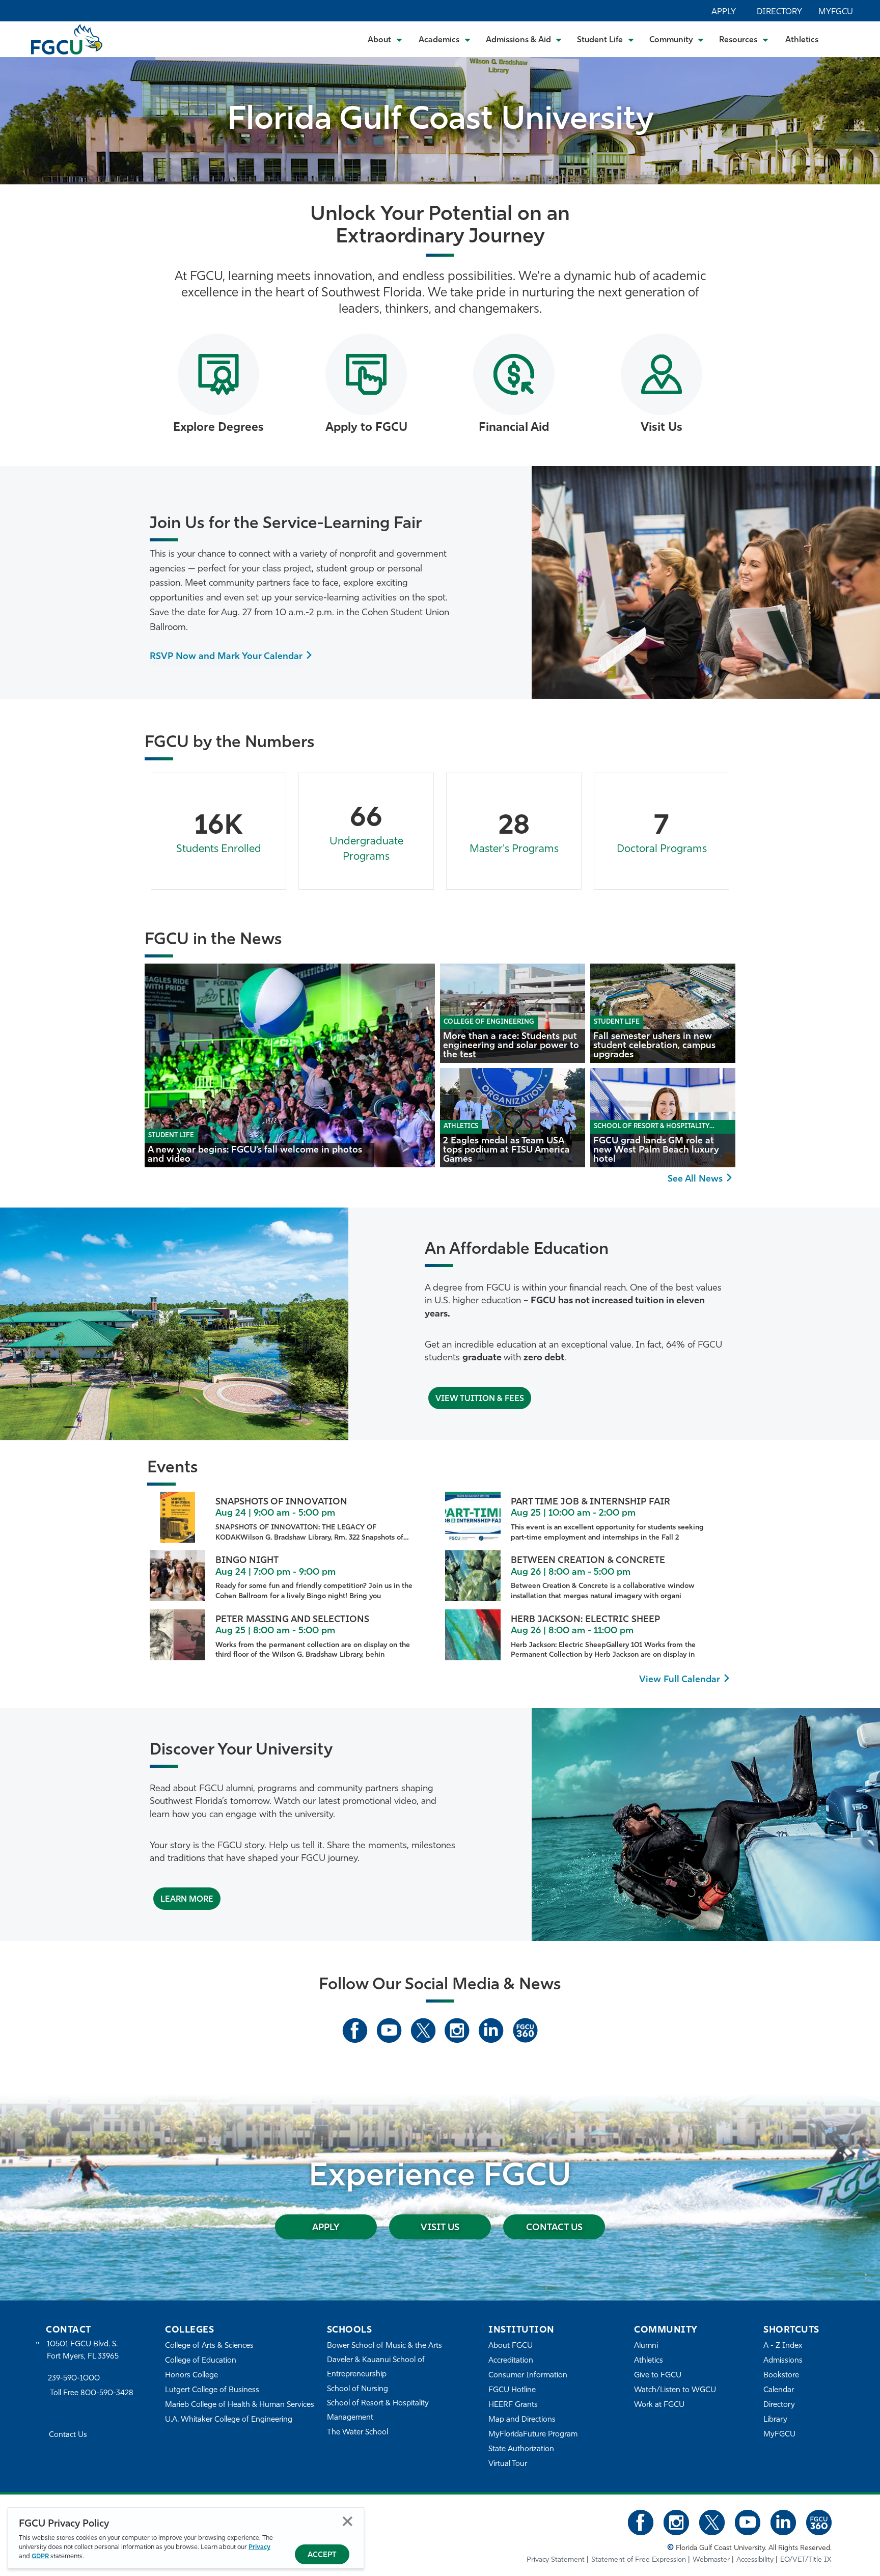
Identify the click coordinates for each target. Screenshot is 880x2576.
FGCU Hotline (512, 2390)
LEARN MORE (187, 1900)
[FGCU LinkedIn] (491, 2031)
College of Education (201, 2361)
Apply (724, 12)
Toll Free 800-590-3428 (92, 2393)
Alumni (646, 2346)
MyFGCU (836, 12)
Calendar (779, 2390)
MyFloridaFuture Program (533, 2435)
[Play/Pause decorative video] (860, 115)
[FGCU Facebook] (355, 2031)
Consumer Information (528, 2376)
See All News (695, 1180)
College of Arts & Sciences (209, 2346)
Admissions (783, 2361)
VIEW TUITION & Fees (480, 1399)
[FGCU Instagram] (457, 2031)
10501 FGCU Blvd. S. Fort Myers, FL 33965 (83, 2351)
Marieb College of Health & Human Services (240, 2405)
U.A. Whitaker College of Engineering (229, 2420)
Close (348, 2521)
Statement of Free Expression (639, 2560)
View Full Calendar (680, 1680)
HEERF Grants (513, 2405)
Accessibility (755, 2560)
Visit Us (440, 2228)
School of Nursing (358, 2389)
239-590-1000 (74, 2379)
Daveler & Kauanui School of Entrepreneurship (376, 2367)
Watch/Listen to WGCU (675, 2390)
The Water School (358, 2433)
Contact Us (554, 2228)
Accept (322, 2555)
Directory (779, 12)
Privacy (259, 2547)
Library (775, 2420)
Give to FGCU (658, 2376)
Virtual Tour (508, 2464)
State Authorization (521, 2449)
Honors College (191, 2376)
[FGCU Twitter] (423, 2031)
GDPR (40, 2556)
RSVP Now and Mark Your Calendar (226, 657)
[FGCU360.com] (525, 2031)
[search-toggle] (845, 39)
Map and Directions (522, 2420)
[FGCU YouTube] (389, 2031)
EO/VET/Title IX (806, 2560)
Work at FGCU (659, 2405)
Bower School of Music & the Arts (384, 2346)
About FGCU (511, 2346)
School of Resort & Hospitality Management (378, 2411)
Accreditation (511, 2361)
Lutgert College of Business (212, 2390)
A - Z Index (783, 2346)
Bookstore (781, 2376)
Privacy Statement (556, 2560)
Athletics (802, 40)
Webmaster (711, 2560)
